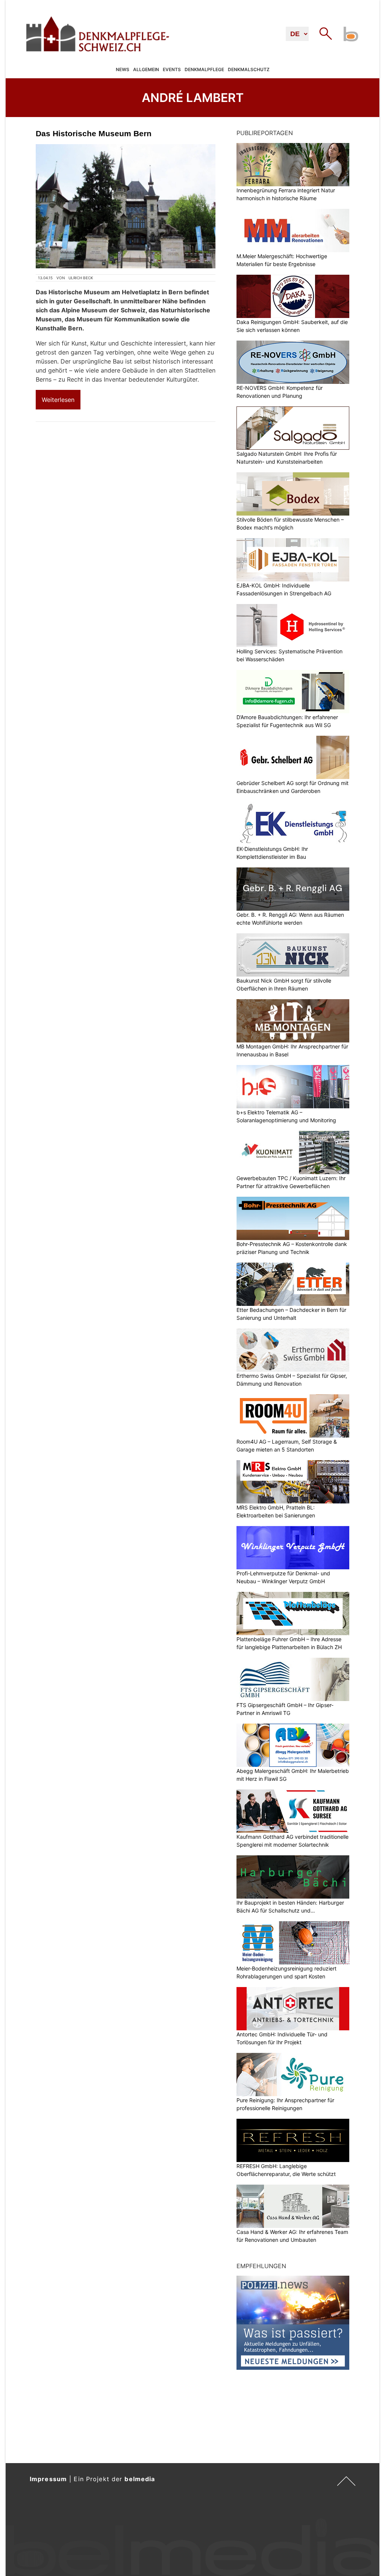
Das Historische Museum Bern (94, 133)
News (123, 69)
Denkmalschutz (249, 69)
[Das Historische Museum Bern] (126, 206)
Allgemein (146, 69)
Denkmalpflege (204, 69)
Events (172, 69)
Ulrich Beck (81, 278)
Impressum (48, 2479)
